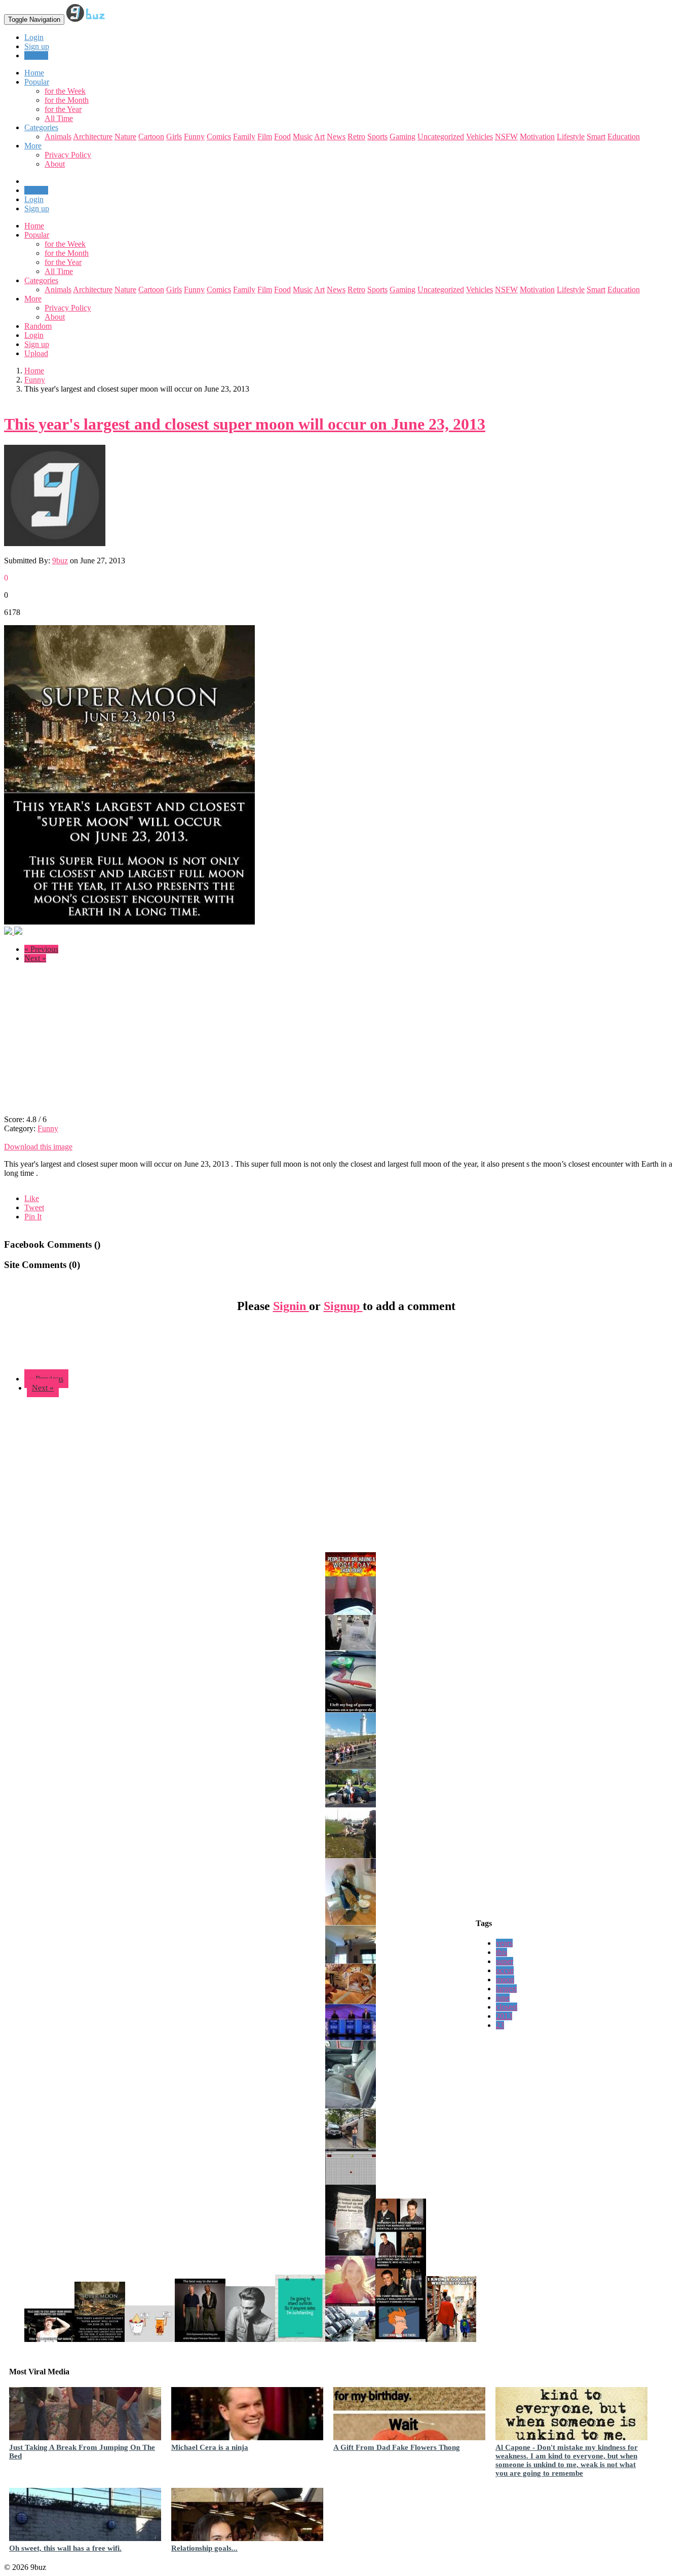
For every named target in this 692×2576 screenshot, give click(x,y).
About (55, 164)
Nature (125, 137)
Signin (291, 1306)
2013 (504, 2016)
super (505, 1961)
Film (265, 137)
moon (505, 1979)
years (504, 1943)
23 (500, 2025)
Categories (41, 280)
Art (319, 137)
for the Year (63, 109)
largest (506, 1989)
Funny (194, 137)
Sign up (37, 46)
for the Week (65, 91)
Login (34, 37)
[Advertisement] (89, 1042)
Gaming (402, 137)
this (502, 1952)
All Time (59, 118)
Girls (174, 137)
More (33, 146)
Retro (356, 137)
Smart (596, 137)
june (503, 1998)
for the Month (67, 100)
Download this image (38, 1147)
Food (282, 137)
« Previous (41, 949)
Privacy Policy (68, 155)
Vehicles (479, 137)
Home (34, 226)
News (336, 137)
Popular (37, 235)
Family (244, 137)
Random (38, 326)
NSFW (506, 137)
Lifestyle (571, 137)
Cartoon (151, 137)
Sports (377, 137)
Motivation (537, 137)
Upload (36, 55)
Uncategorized (441, 137)
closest (507, 2007)
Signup (343, 1306)
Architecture (93, 137)
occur (505, 1970)
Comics (219, 137)
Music (303, 137)
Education (624, 137)
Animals (58, 137)
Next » (35, 958)
